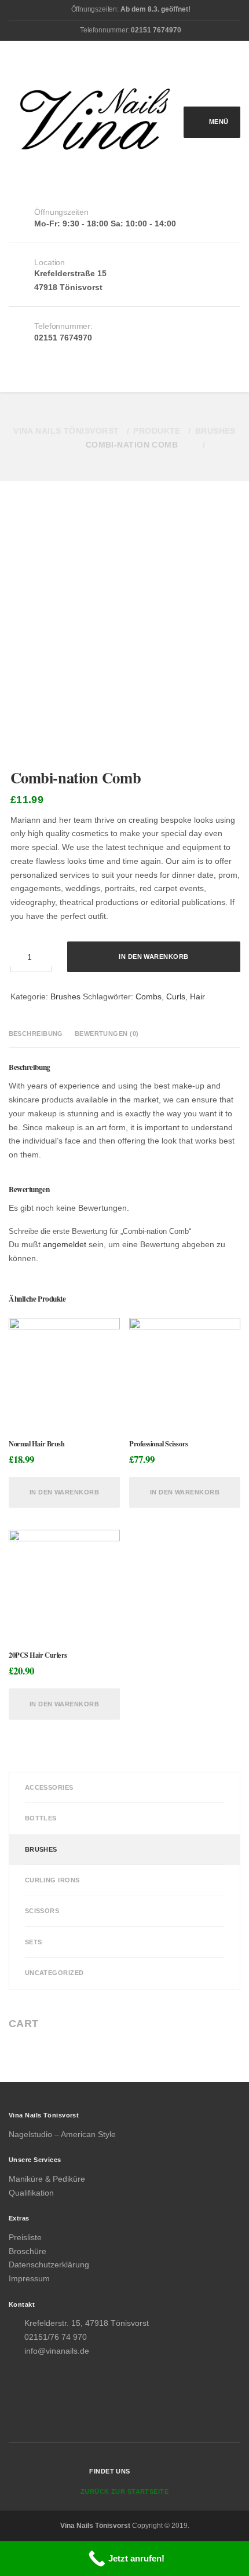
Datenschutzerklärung (49, 2264)
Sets (34, 1942)
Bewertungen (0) (107, 1034)
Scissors (42, 1911)
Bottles (41, 1818)
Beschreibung (36, 1034)
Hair (197, 996)
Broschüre (28, 2251)
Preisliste (25, 2237)
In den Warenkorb (153, 957)
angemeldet (65, 1244)
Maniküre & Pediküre (47, 2179)
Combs (149, 996)
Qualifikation (31, 2193)
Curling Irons (52, 1880)
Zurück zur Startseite (124, 2491)
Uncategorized (54, 1973)
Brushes (65, 996)
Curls (176, 996)
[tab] (38, 1034)
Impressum (29, 2278)
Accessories (49, 1787)
